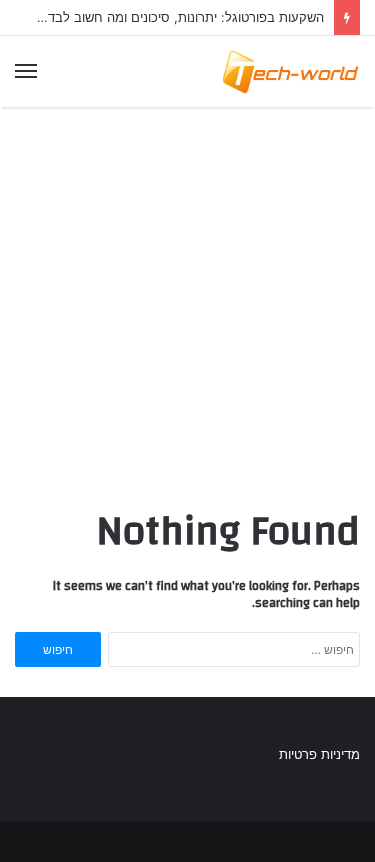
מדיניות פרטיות (319, 754)
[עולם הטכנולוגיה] (290, 71)
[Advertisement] (187, 302)
